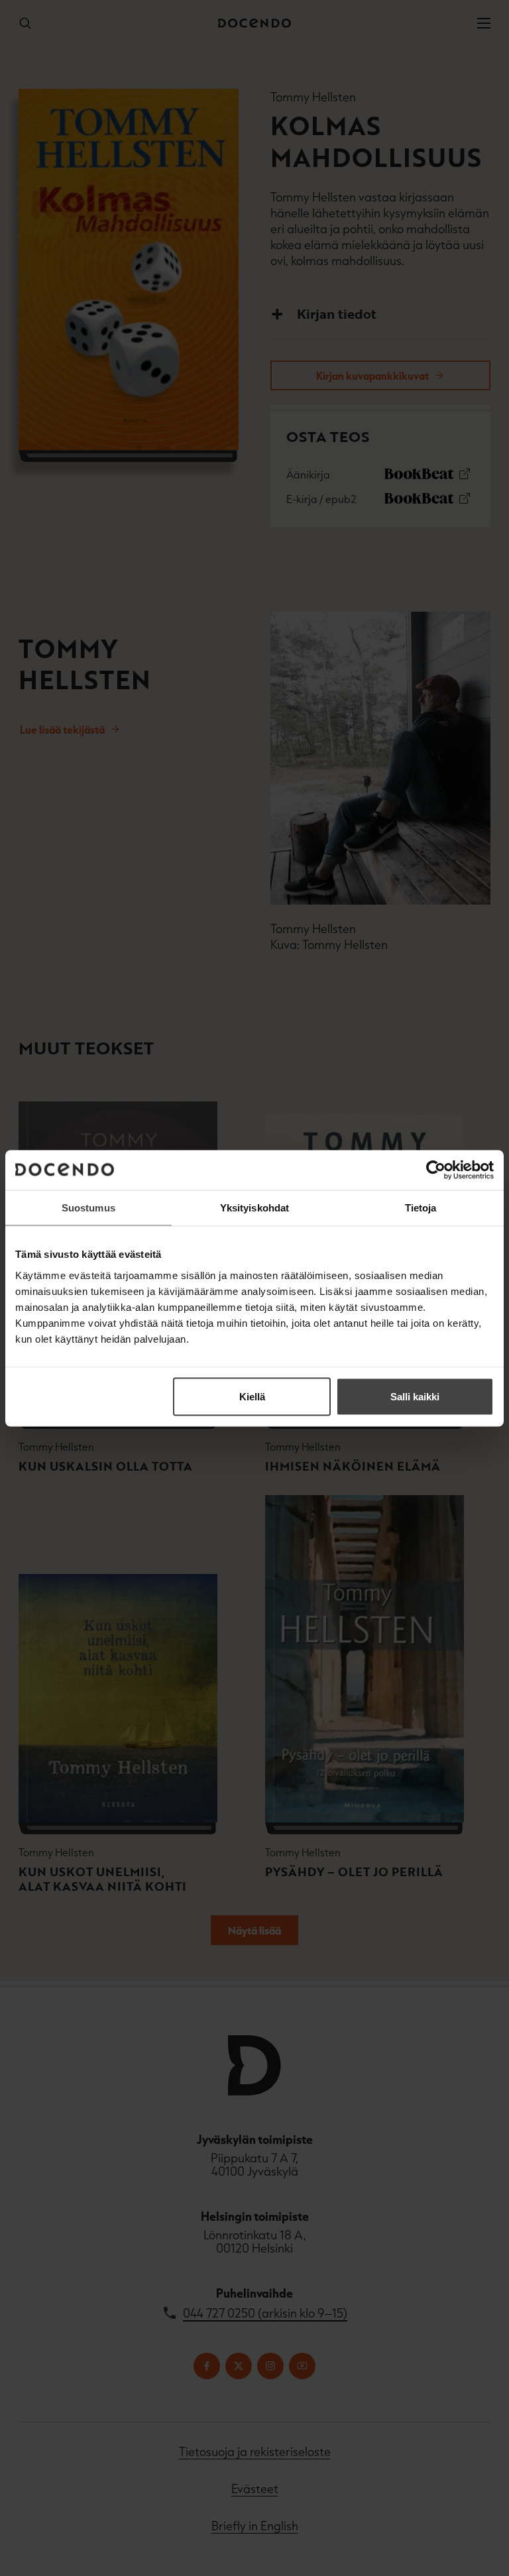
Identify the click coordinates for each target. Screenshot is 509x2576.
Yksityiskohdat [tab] (254, 1207)
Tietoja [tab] (421, 1207)
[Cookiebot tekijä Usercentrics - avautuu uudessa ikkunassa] (436, 1170)
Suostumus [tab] (88, 1207)
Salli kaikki (415, 1396)
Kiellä (252, 1396)
